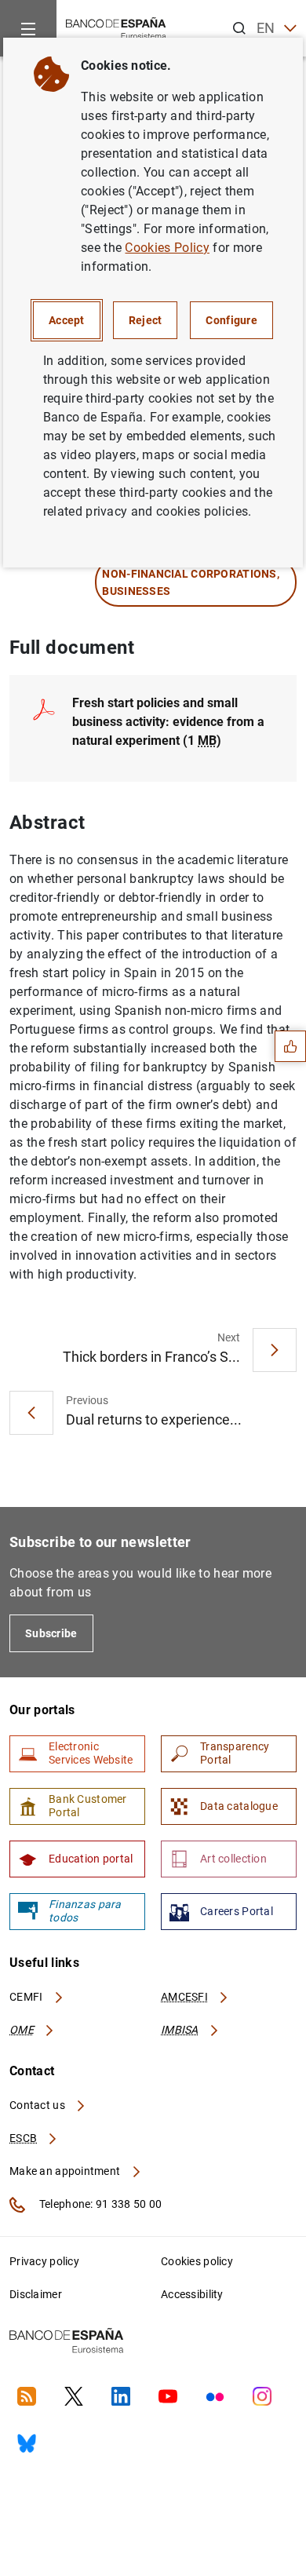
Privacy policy (44, 2261)
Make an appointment (66, 2171)
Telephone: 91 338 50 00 (99, 2204)
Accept (67, 320)
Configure (231, 320)
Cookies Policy (167, 248)
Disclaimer (36, 2294)
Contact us (38, 2105)
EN (266, 28)
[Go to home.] (116, 27)
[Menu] (28, 28)
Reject (146, 320)
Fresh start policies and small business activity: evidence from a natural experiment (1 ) (168, 722)
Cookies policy (197, 2261)
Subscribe (51, 1633)
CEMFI (27, 1997)
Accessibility (192, 2294)
